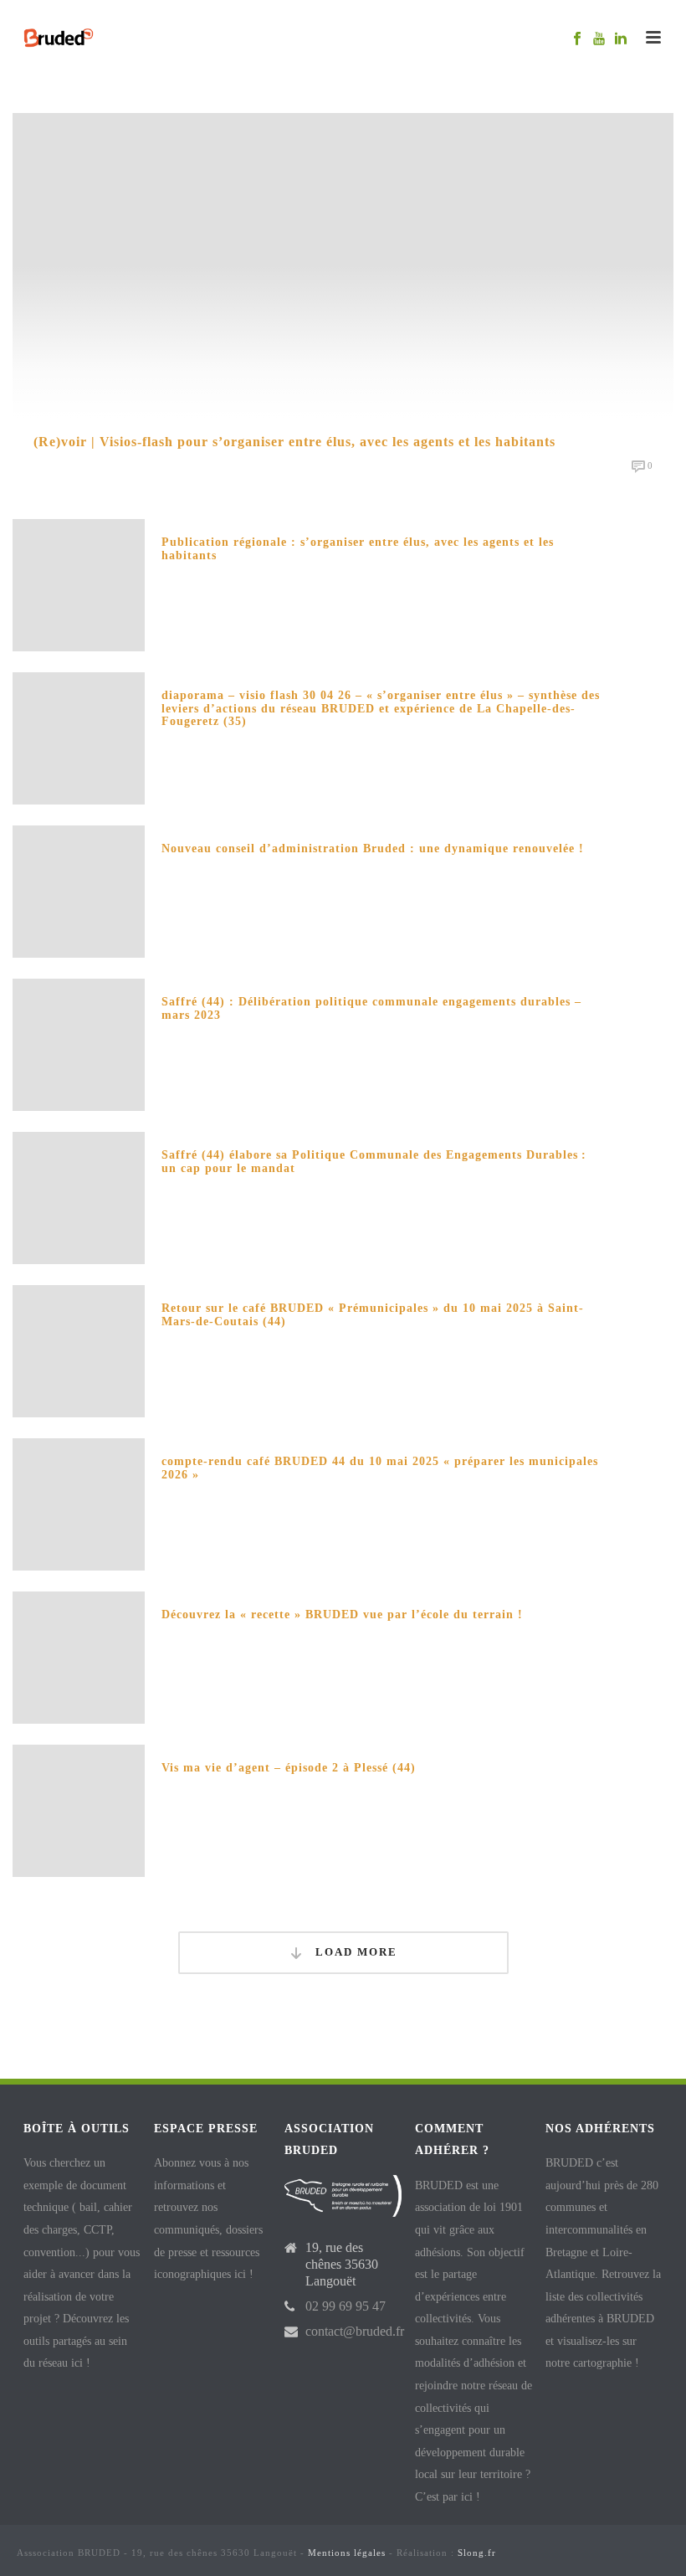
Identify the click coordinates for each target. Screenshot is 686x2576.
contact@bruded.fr (355, 2331)
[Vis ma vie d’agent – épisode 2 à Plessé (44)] (79, 1809)
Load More (354, 1952)
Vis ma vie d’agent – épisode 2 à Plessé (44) (289, 1768)
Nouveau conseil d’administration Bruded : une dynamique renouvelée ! (373, 848)
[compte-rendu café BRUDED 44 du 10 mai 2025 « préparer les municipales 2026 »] (79, 1502)
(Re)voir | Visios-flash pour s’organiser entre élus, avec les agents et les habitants (294, 442)
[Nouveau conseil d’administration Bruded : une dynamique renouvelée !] (79, 890)
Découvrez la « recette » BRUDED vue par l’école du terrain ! (342, 1614)
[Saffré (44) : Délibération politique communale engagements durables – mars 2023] (79, 1043)
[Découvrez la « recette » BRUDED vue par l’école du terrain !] (79, 1656)
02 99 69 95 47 (346, 2306)
